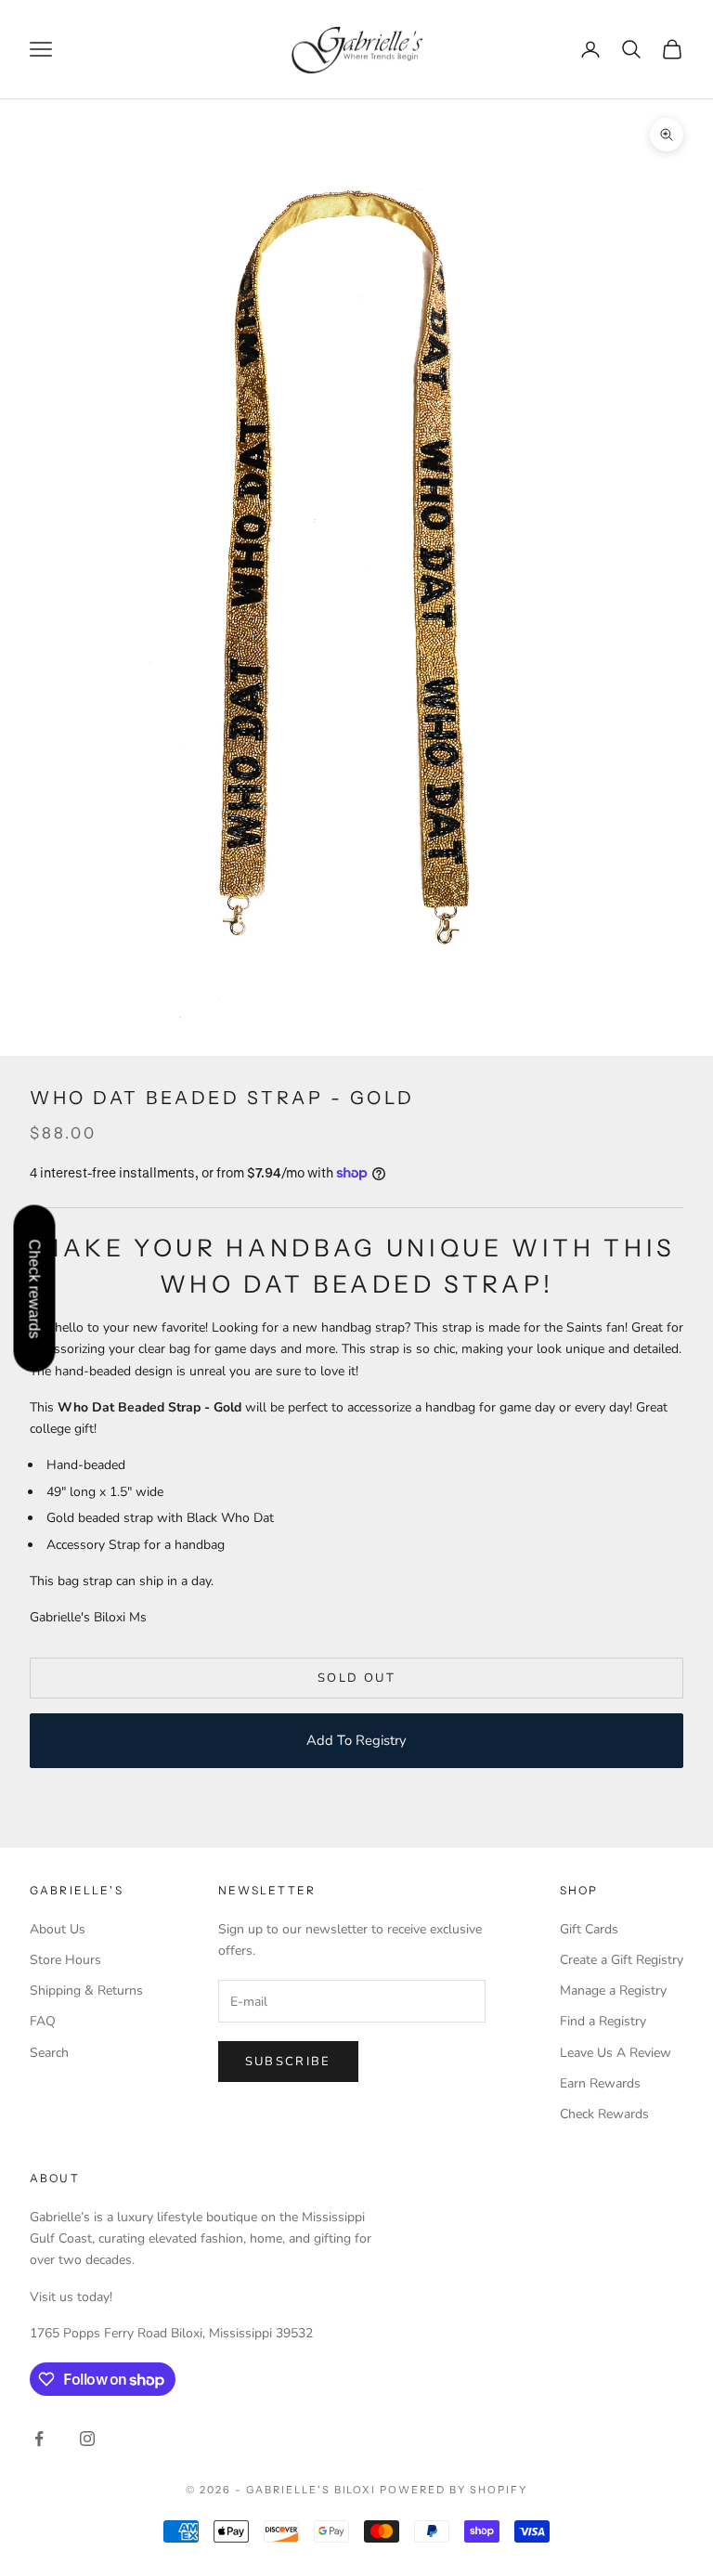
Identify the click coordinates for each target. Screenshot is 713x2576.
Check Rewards (604, 2114)
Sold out (356, 1678)
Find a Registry (603, 2021)
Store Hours (65, 1960)
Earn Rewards (600, 2083)
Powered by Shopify (454, 2490)
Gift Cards (589, 1929)
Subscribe (288, 2062)
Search (49, 2053)
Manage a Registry (613, 1991)
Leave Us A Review (616, 2053)
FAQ (43, 2021)
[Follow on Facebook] (39, 2439)
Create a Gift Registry (622, 1960)
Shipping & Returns (86, 1991)
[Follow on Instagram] (87, 2439)
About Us (58, 1929)
